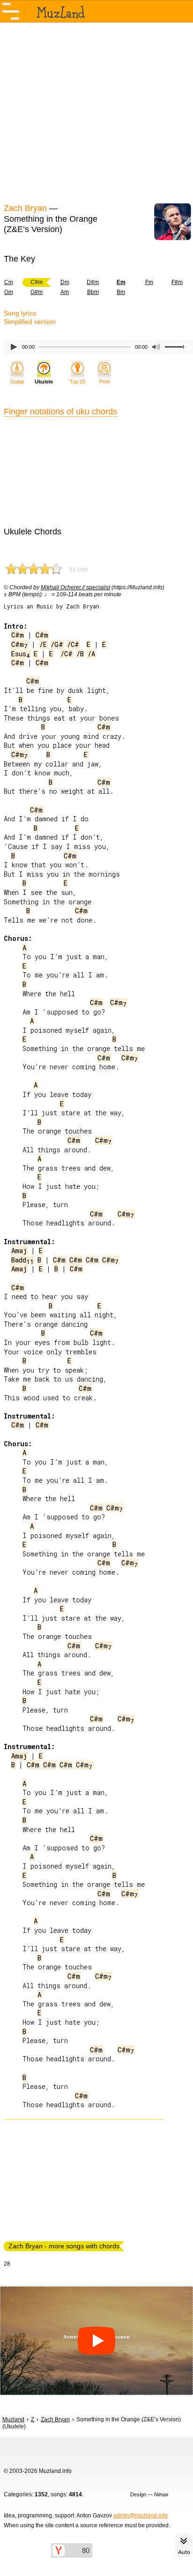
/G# (57, 644)
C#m (18, 635)
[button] (96, 2341)
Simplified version (30, 322)
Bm (121, 292)
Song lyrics (20, 313)
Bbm (93, 292)
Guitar (17, 382)
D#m (93, 282)
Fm (149, 282)
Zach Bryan (25, 208)
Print (104, 382)
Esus (21, 654)
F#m (177, 282)
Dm (65, 282)
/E (43, 644)
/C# (73, 644)
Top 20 (78, 382)
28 (7, 2264)
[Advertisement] (96, 112)
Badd (22, 1260)
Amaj (19, 1250)
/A (91, 654)
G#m (37, 292)
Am (65, 292)
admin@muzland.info (141, 2516)
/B (80, 654)
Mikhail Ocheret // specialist (75, 587)
